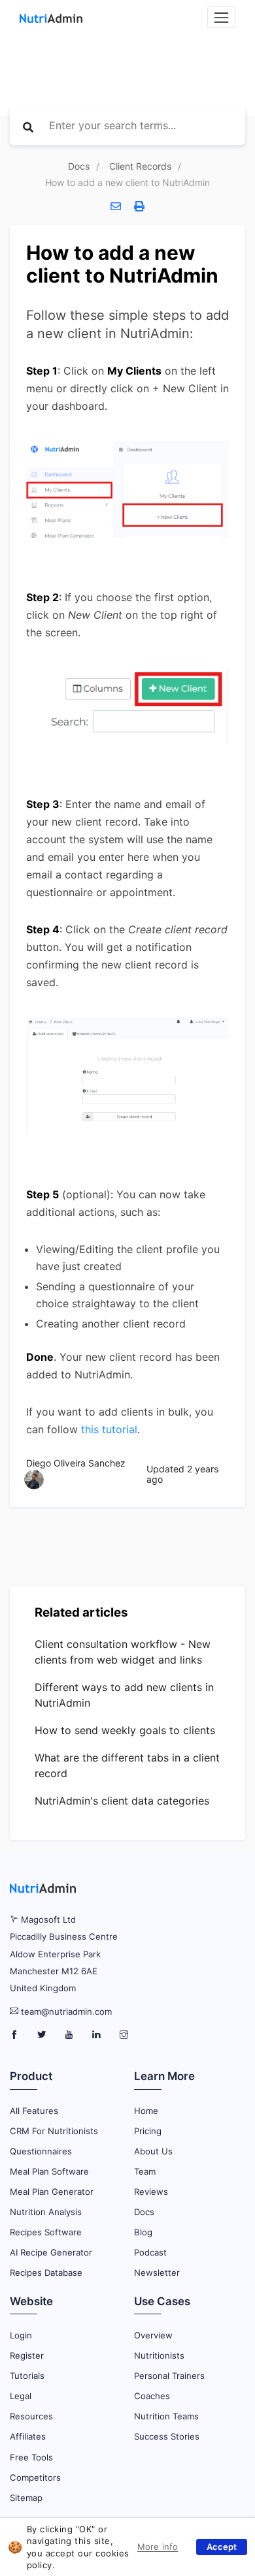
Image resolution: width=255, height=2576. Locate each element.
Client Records (140, 166)
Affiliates (28, 2436)
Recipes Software (46, 2232)
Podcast (150, 2252)
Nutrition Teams (166, 2416)
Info (146, 2545)
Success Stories (167, 2436)
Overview (153, 2335)
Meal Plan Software (49, 2171)
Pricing (148, 2131)
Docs (79, 166)
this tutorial (109, 1429)
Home (146, 2111)
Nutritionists (159, 2355)
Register (27, 2355)
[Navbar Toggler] (221, 17)
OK (222, 2547)
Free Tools (31, 2457)
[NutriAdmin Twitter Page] (43, 2035)
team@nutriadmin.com (66, 2011)
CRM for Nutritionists (54, 2131)
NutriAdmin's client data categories (122, 1801)
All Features (34, 2111)
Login (21, 2335)
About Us (153, 2151)
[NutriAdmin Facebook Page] (15, 2035)
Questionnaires (41, 2151)
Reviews (151, 2192)
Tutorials (27, 2376)
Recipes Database (46, 2273)
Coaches (152, 2396)
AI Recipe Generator (51, 2252)
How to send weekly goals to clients (125, 1730)
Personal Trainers (169, 2376)
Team (145, 2171)
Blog (143, 2232)
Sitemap (26, 2498)
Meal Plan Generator (52, 2192)
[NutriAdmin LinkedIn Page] (98, 2035)
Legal (21, 2396)
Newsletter (157, 2273)
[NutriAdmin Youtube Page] (70, 2035)
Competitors (35, 2477)
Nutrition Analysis (46, 2212)
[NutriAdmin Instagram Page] (124, 2035)
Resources (31, 2416)
